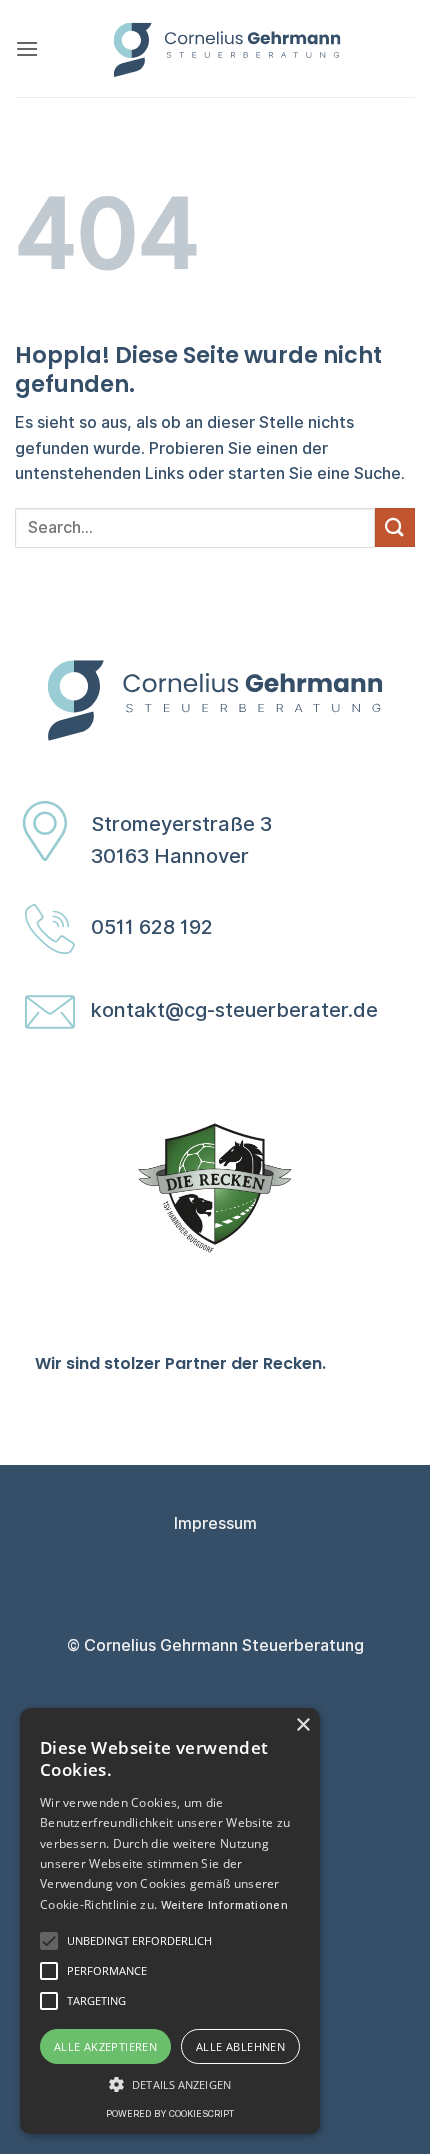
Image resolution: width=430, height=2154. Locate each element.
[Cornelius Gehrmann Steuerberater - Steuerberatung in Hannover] (227, 48)
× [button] (302, 1725)
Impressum (215, 1523)
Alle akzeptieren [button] (105, 2046)
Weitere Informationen (224, 1905)
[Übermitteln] (395, 527)
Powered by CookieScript (170, 2113)
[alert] (170, 1921)
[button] (27, 48)
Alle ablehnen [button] (240, 2046)
